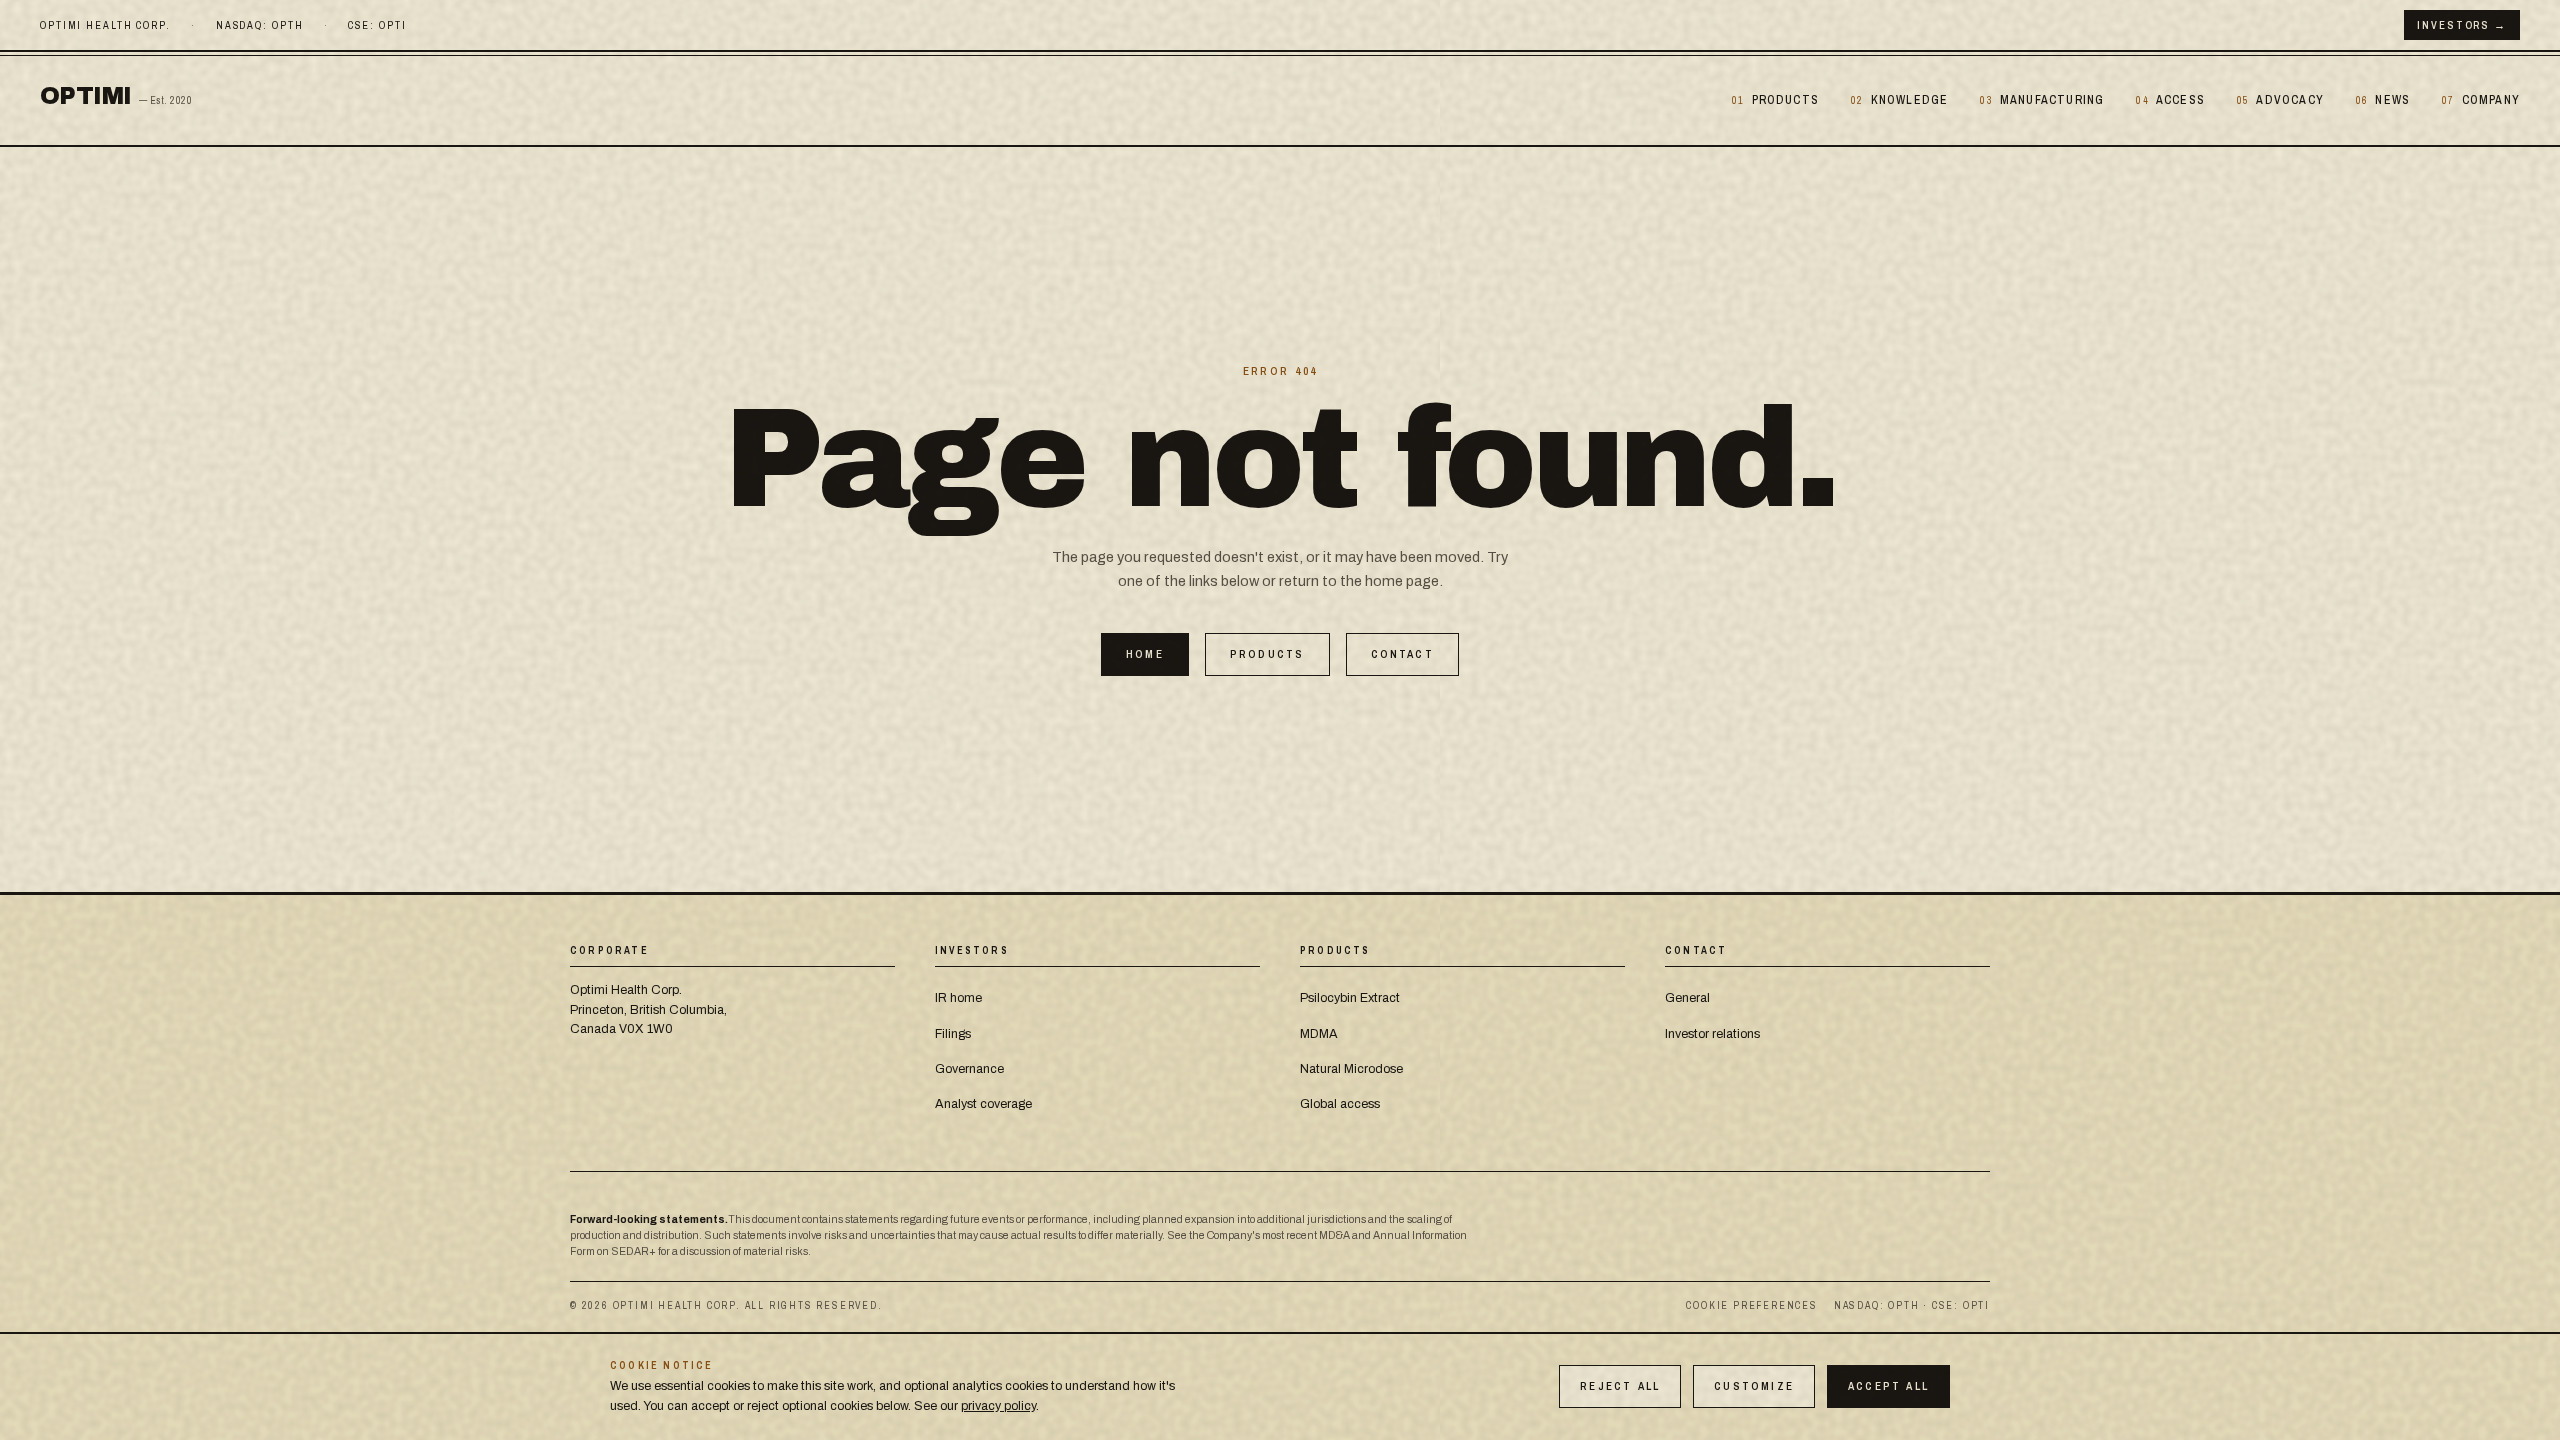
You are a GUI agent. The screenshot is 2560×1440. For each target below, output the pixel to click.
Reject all (1620, 1386)
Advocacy (2280, 100)
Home (1145, 654)
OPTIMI (116, 96)
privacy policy (998, 1406)
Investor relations (1712, 1034)
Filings (953, 1034)
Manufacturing (2042, 100)
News (2383, 100)
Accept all (1888, 1386)
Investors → (2462, 25)
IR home (958, 998)
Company (2481, 100)
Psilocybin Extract (1350, 998)
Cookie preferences (1751, 1305)
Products (1775, 100)
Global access (1340, 1104)
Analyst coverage (983, 1104)
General (1687, 998)
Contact (1402, 654)
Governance (969, 1069)
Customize (1754, 1386)
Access (2170, 100)
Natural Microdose (1351, 1069)
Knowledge (1899, 100)
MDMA (1319, 1034)
